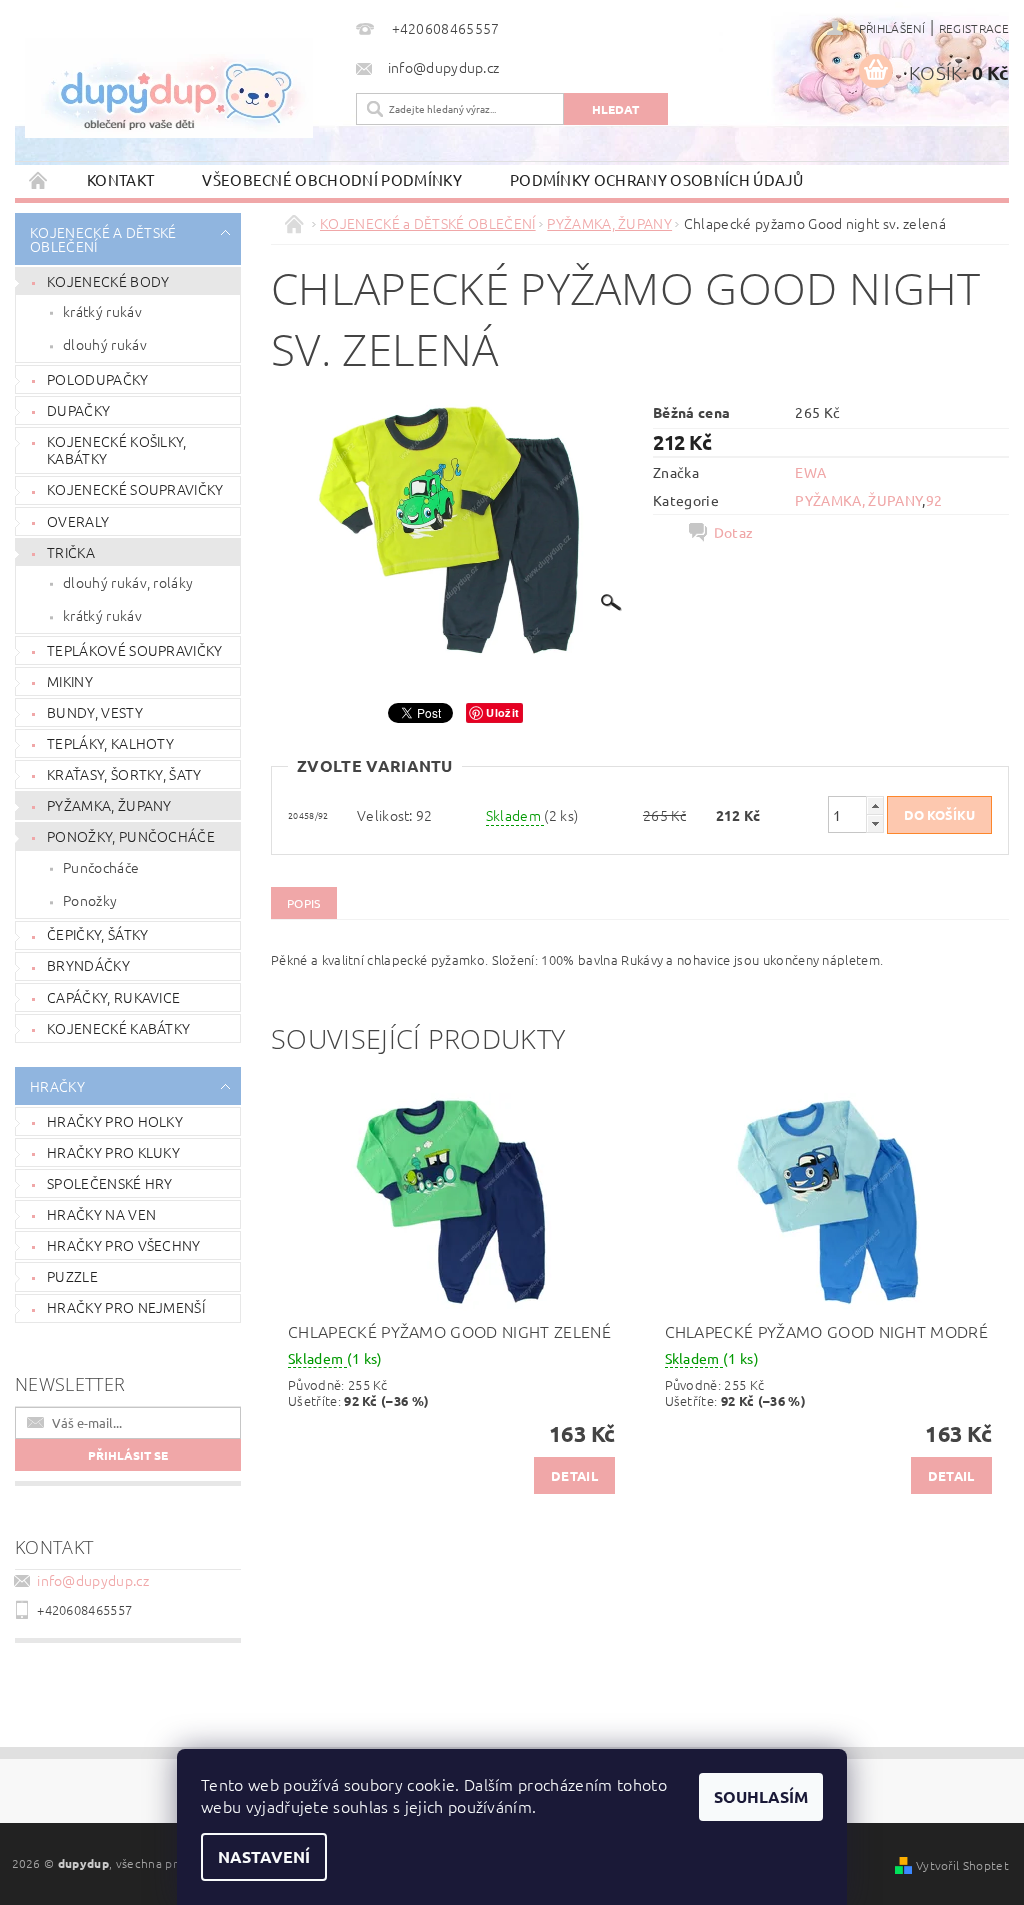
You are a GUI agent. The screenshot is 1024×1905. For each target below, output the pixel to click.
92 (934, 500)
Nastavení (264, 1856)
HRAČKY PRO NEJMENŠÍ (126, 1307)
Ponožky (90, 900)
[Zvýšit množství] (875, 805)
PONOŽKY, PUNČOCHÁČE (131, 836)
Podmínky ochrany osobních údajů (657, 179)
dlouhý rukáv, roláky (128, 582)
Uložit (502, 712)
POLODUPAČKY (98, 379)
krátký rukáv (102, 311)
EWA (810, 472)
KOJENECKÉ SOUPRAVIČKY (135, 489)
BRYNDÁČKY (88, 965)
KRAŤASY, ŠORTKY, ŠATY (124, 774)
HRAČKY (57, 1086)
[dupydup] (180, 88)
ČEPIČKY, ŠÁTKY (97, 934)
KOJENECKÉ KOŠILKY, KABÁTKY (117, 450)
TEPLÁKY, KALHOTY (110, 743)
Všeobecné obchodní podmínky (332, 179)
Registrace (974, 28)
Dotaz (734, 532)
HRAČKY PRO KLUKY (113, 1152)
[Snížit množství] (875, 823)
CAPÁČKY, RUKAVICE (113, 997)
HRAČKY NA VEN (101, 1214)
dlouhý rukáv (105, 344)
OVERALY (78, 521)
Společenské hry (110, 1183)
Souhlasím (761, 1796)
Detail (574, 1475)
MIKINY (70, 681)
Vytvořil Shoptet (962, 1865)
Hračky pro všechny (124, 1245)
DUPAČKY (78, 410)
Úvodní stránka (39, 179)
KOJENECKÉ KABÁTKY (118, 1028)
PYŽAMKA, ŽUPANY (109, 805)
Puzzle (72, 1276)
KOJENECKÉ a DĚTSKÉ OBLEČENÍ (103, 239)
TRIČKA (71, 552)
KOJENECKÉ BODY (108, 281)
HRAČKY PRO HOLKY (115, 1121)
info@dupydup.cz (93, 1580)
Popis (304, 903)
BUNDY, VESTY (95, 712)
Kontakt (120, 179)
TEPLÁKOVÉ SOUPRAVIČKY (135, 650)
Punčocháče (101, 867)
